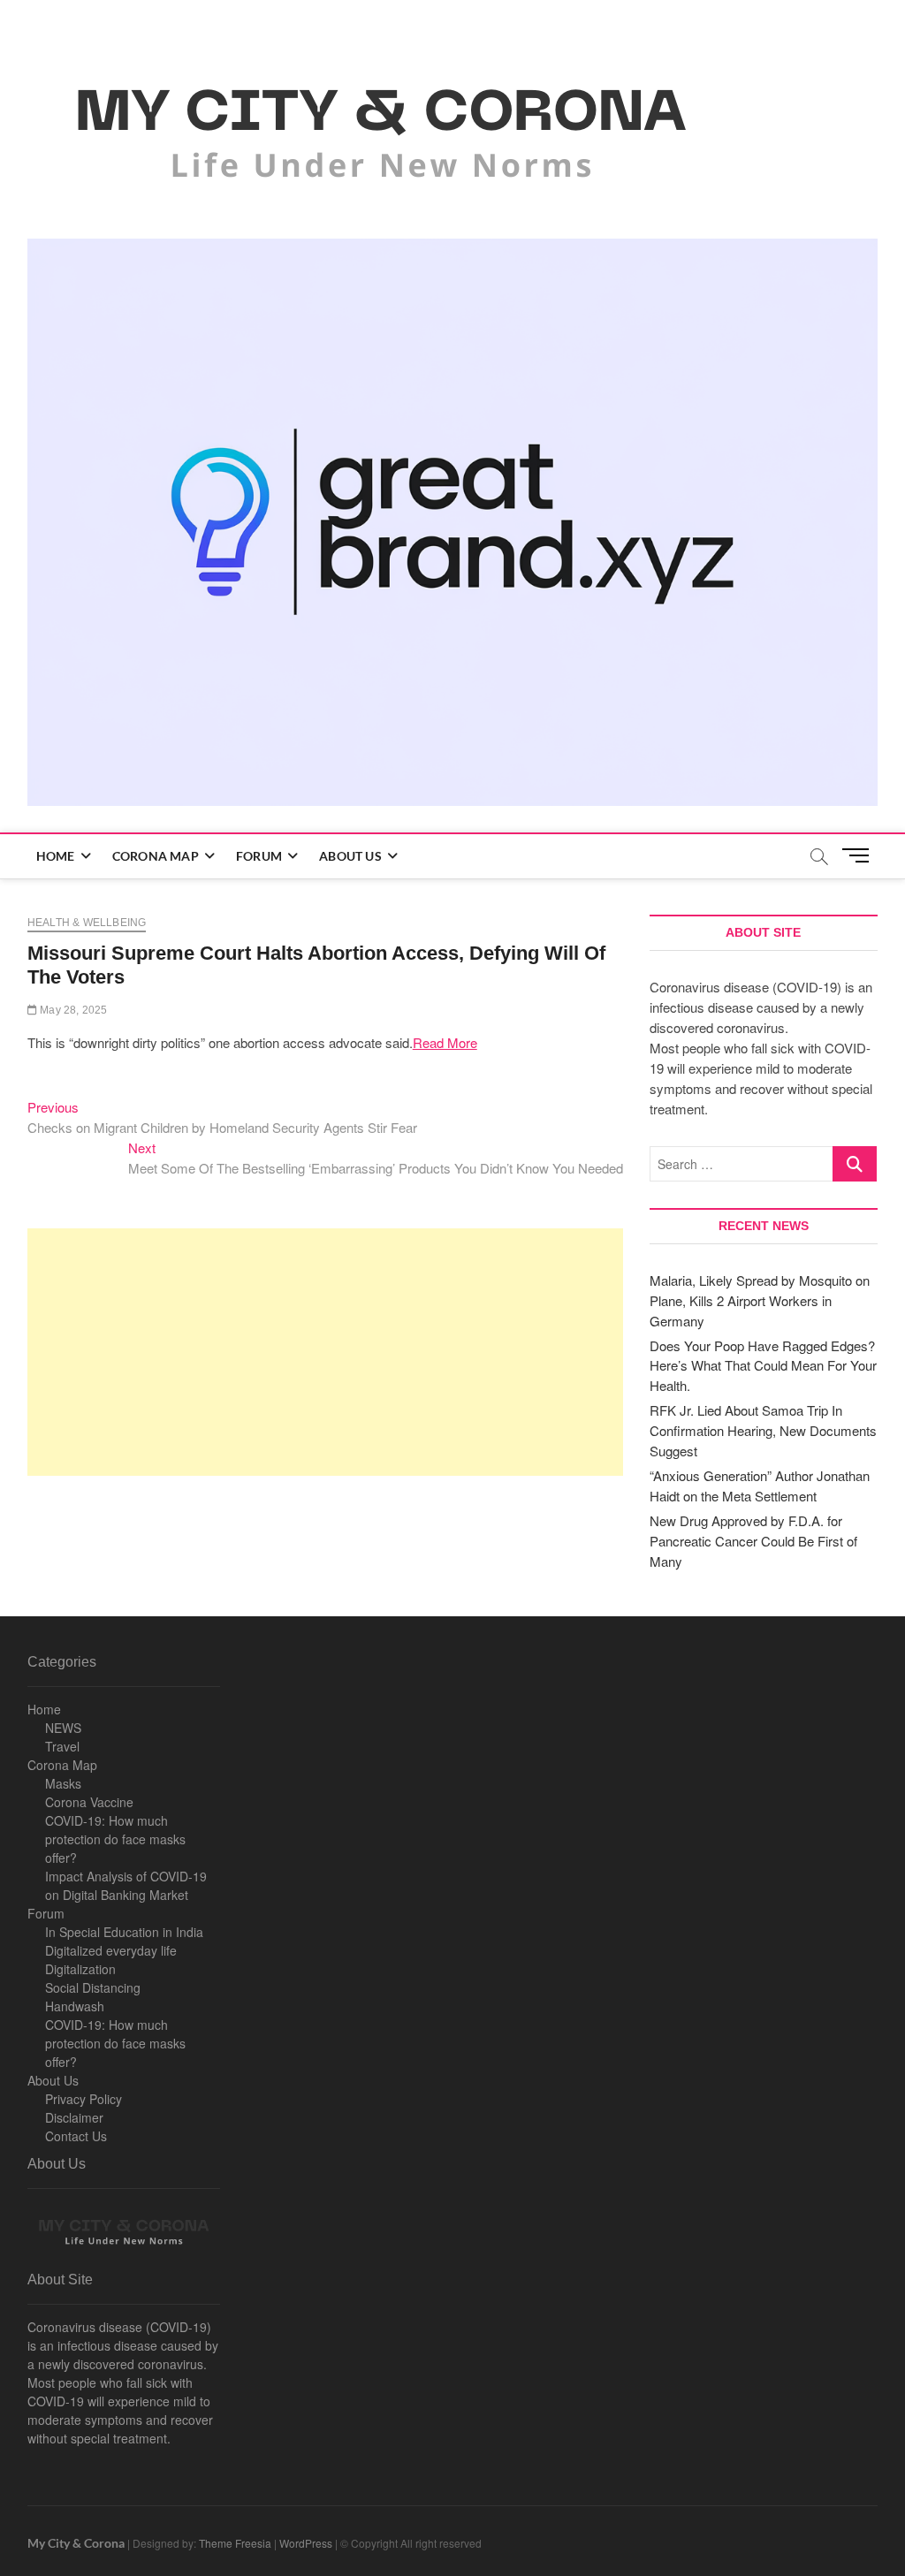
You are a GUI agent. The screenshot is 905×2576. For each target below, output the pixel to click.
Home (56, 856)
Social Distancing (93, 1987)
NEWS (63, 1728)
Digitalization (80, 1969)
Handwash (75, 2006)
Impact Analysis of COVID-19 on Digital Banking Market (126, 1885)
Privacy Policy (84, 2099)
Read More (445, 1042)
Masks (63, 1783)
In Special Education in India (124, 1932)
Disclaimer (74, 2117)
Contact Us (76, 2136)
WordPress (306, 2543)
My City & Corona (76, 2543)
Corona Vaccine (89, 1802)
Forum (259, 856)
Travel (62, 1746)
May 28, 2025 (72, 1010)
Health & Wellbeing (87, 923)
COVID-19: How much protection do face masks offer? (115, 1839)
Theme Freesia (235, 2543)
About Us (350, 856)
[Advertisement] (325, 1352)
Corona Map (156, 856)
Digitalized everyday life (111, 1950)
